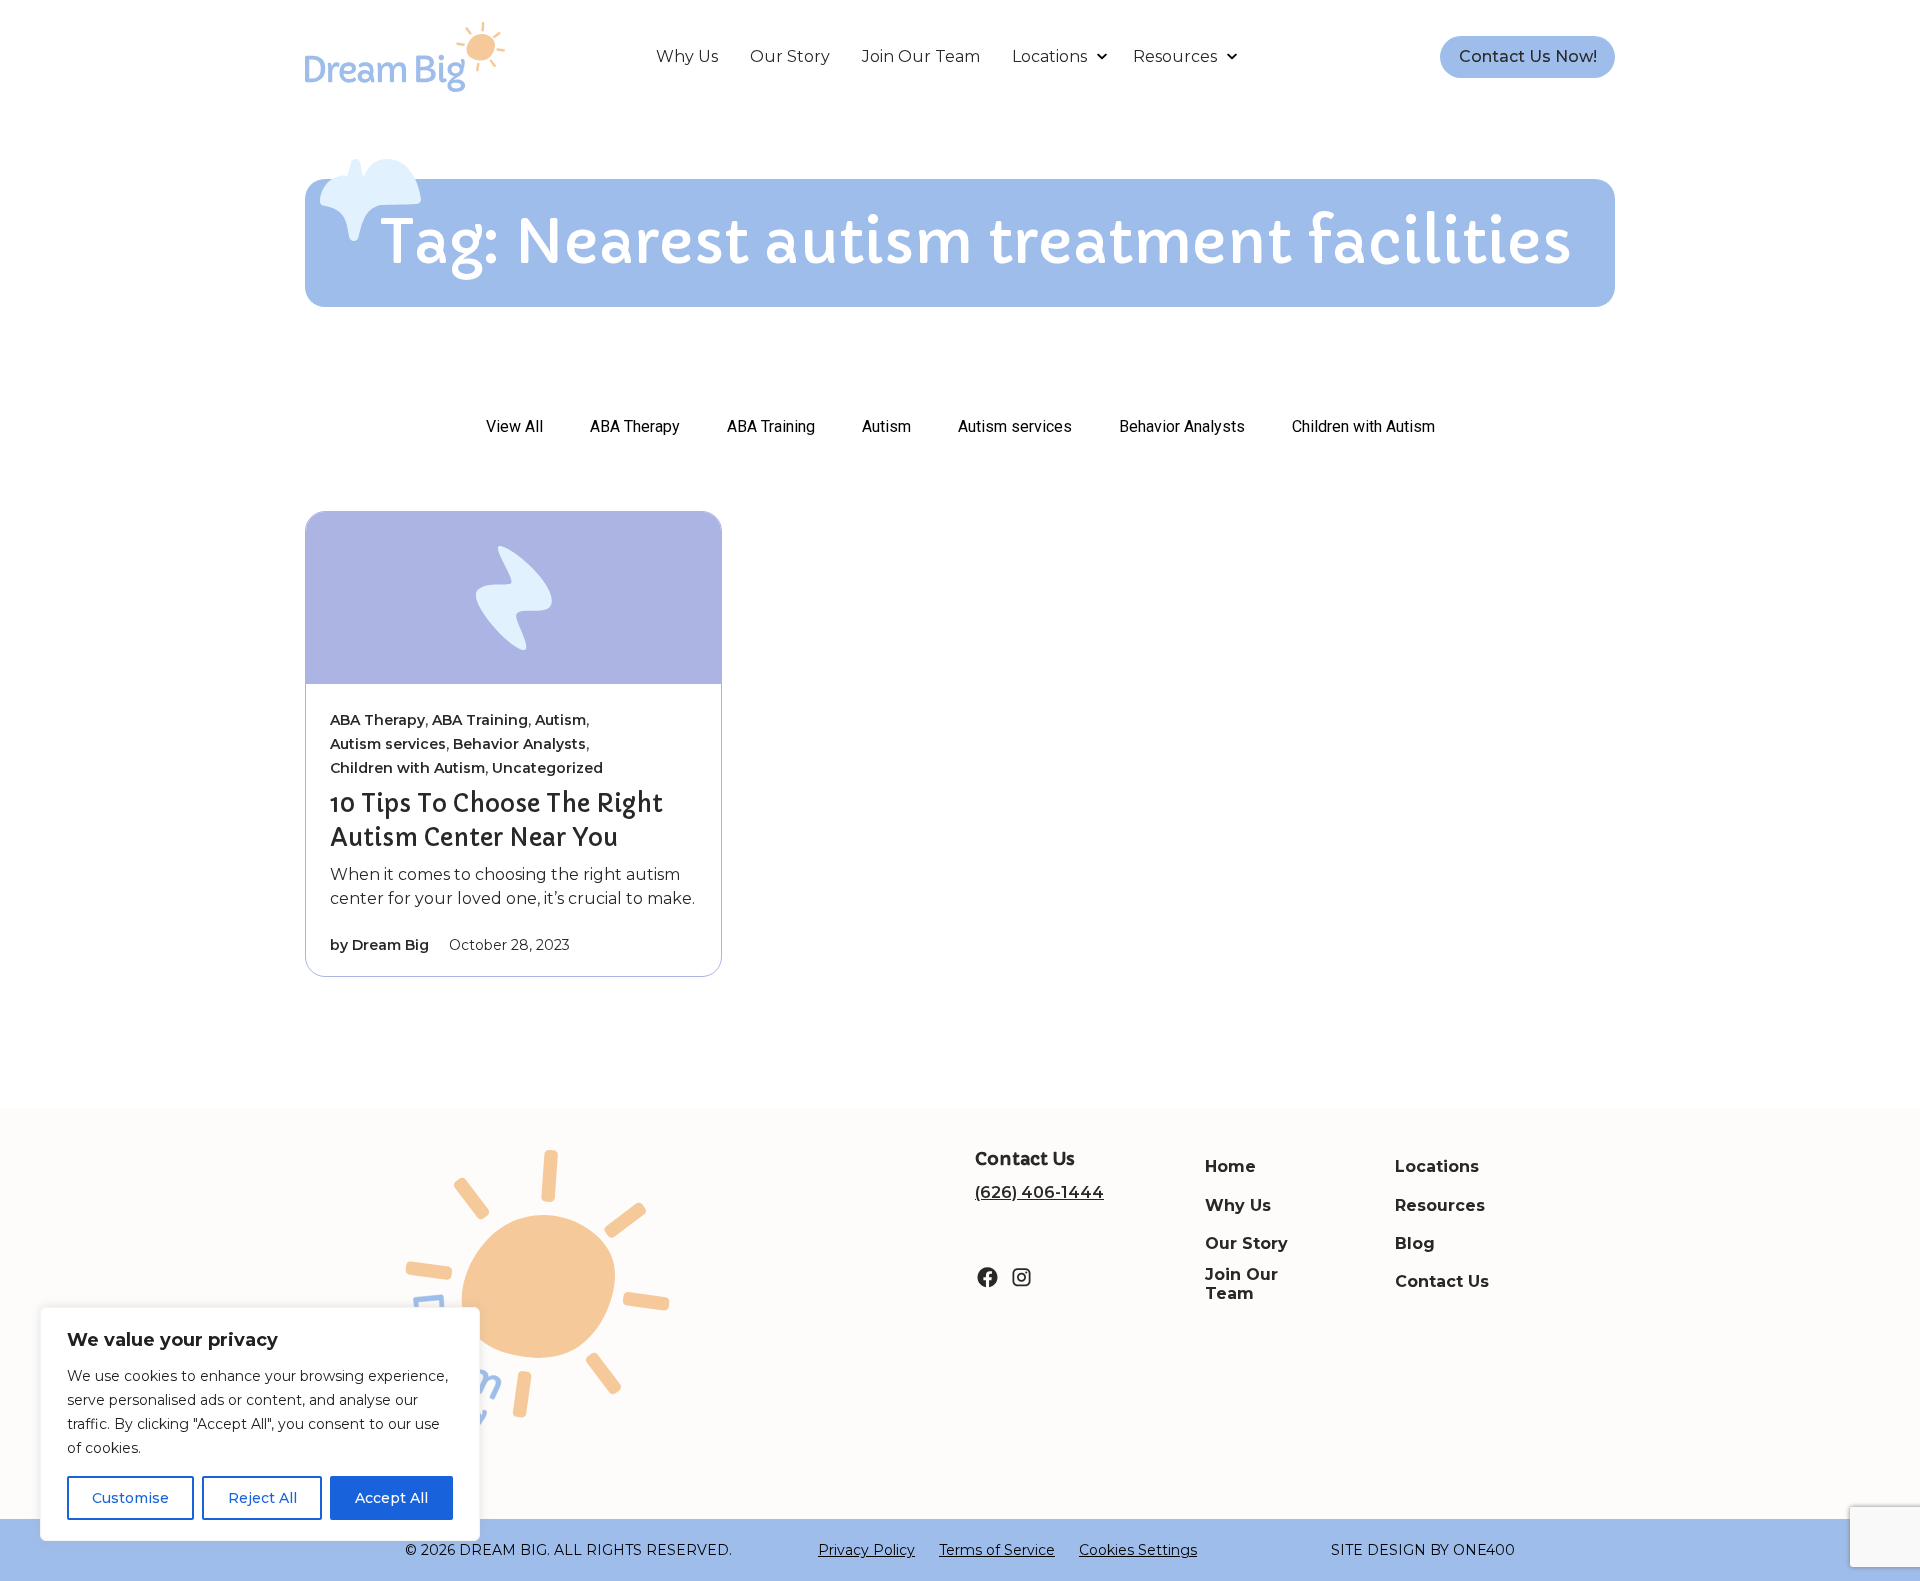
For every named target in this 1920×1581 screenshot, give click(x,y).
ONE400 (1484, 1550)
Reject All (262, 1498)
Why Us (687, 56)
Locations (1049, 56)
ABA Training (771, 426)
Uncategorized (547, 768)
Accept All (391, 1498)
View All (514, 426)
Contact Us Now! (1528, 56)
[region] (260, 1424)
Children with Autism (1363, 426)
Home (1230, 1166)
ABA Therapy (635, 426)
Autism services (1015, 426)
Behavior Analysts (1182, 426)
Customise (130, 1498)
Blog (1415, 1243)
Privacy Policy (866, 1550)
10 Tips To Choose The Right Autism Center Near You (496, 821)
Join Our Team (921, 56)
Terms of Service (997, 1550)
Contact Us (1442, 1281)
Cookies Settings (1138, 1550)
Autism (886, 426)
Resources (1175, 56)
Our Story (790, 56)
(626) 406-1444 (1039, 1192)
